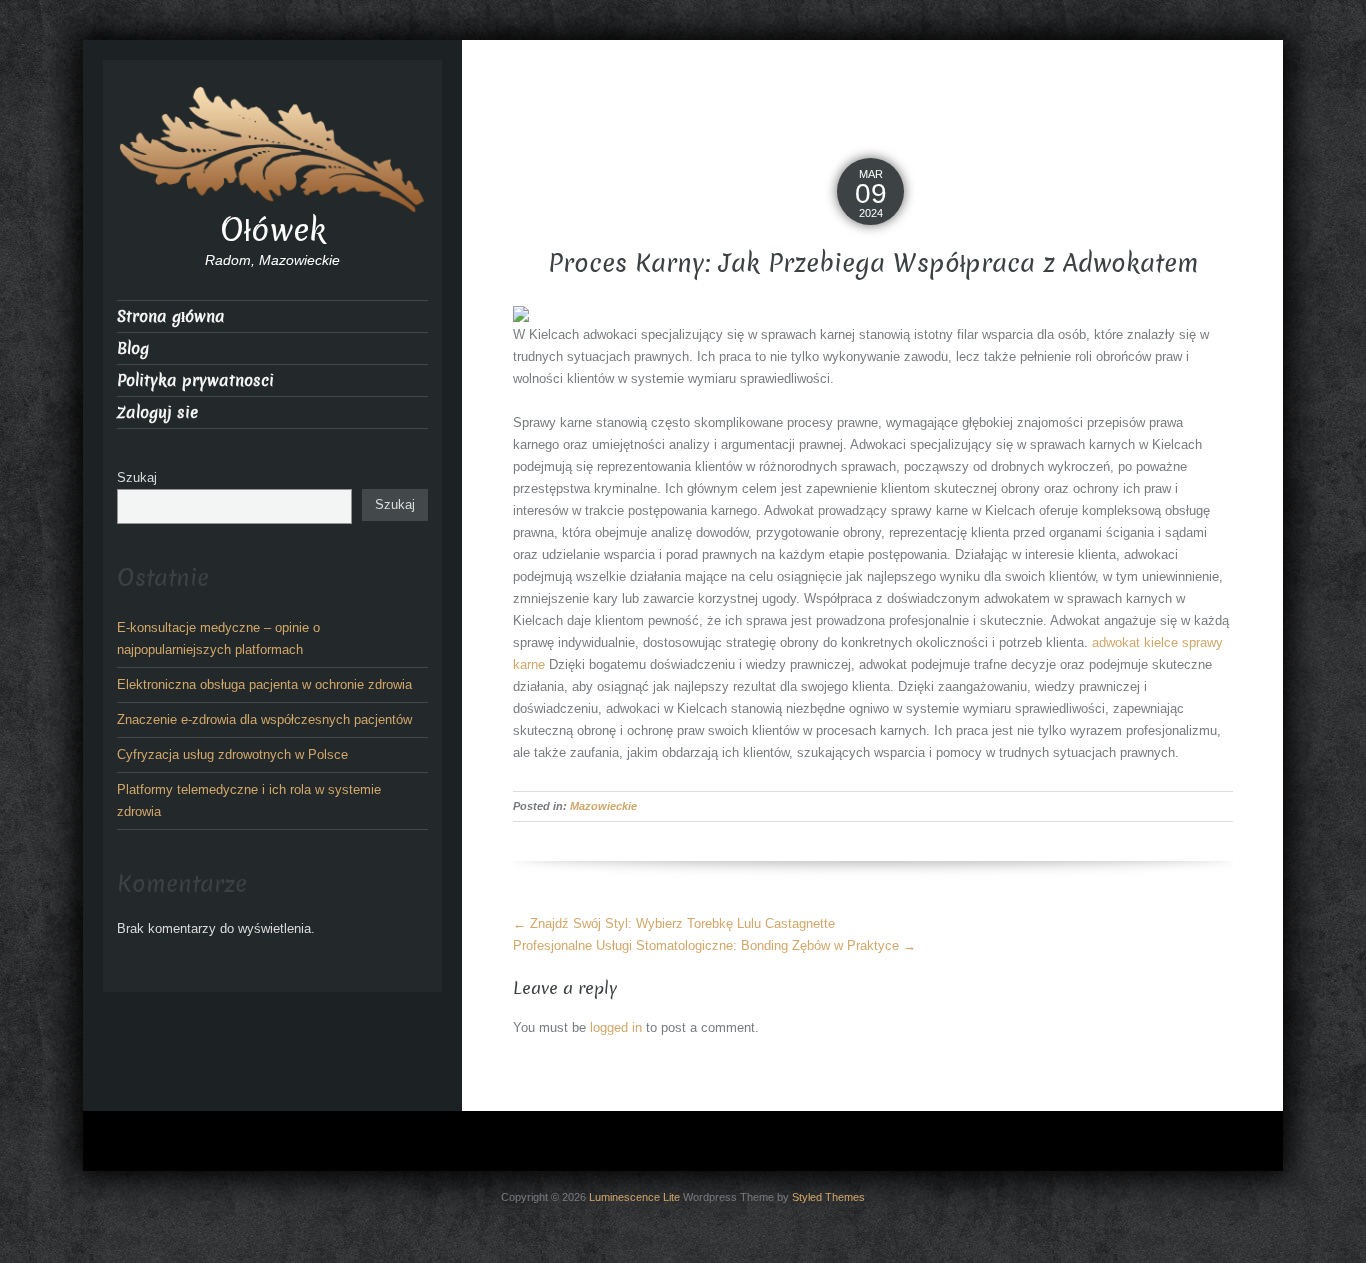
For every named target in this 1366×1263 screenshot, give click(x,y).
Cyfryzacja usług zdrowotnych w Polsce (232, 754)
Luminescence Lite (634, 1197)
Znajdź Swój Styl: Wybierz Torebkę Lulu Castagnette (674, 923)
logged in (616, 1027)
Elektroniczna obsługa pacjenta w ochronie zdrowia (264, 684)
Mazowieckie (603, 806)
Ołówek (273, 230)
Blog (133, 348)
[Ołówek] (272, 147)
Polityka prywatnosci (195, 380)
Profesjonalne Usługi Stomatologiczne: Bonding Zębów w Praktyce (714, 945)
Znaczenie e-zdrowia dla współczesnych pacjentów (264, 719)
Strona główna (171, 316)
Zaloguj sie (157, 412)
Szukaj (137, 477)
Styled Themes (828, 1197)
